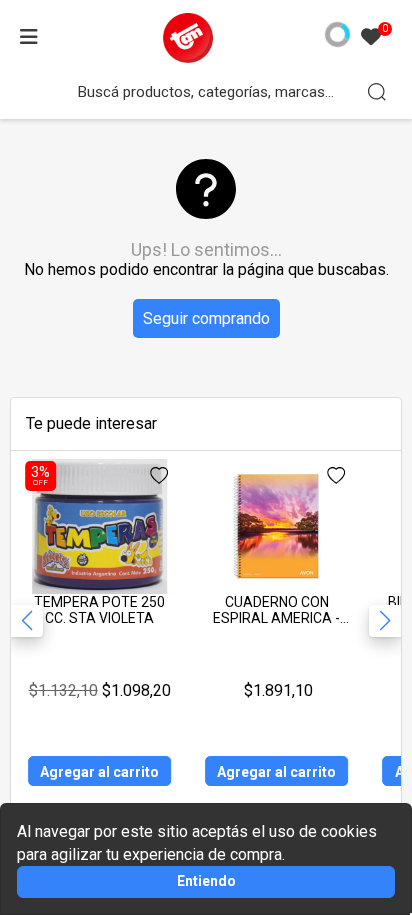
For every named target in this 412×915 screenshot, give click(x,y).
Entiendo (206, 881)
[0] (371, 38)
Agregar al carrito (99, 772)
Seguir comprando (206, 318)
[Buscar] (377, 92)
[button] (385, 621)
